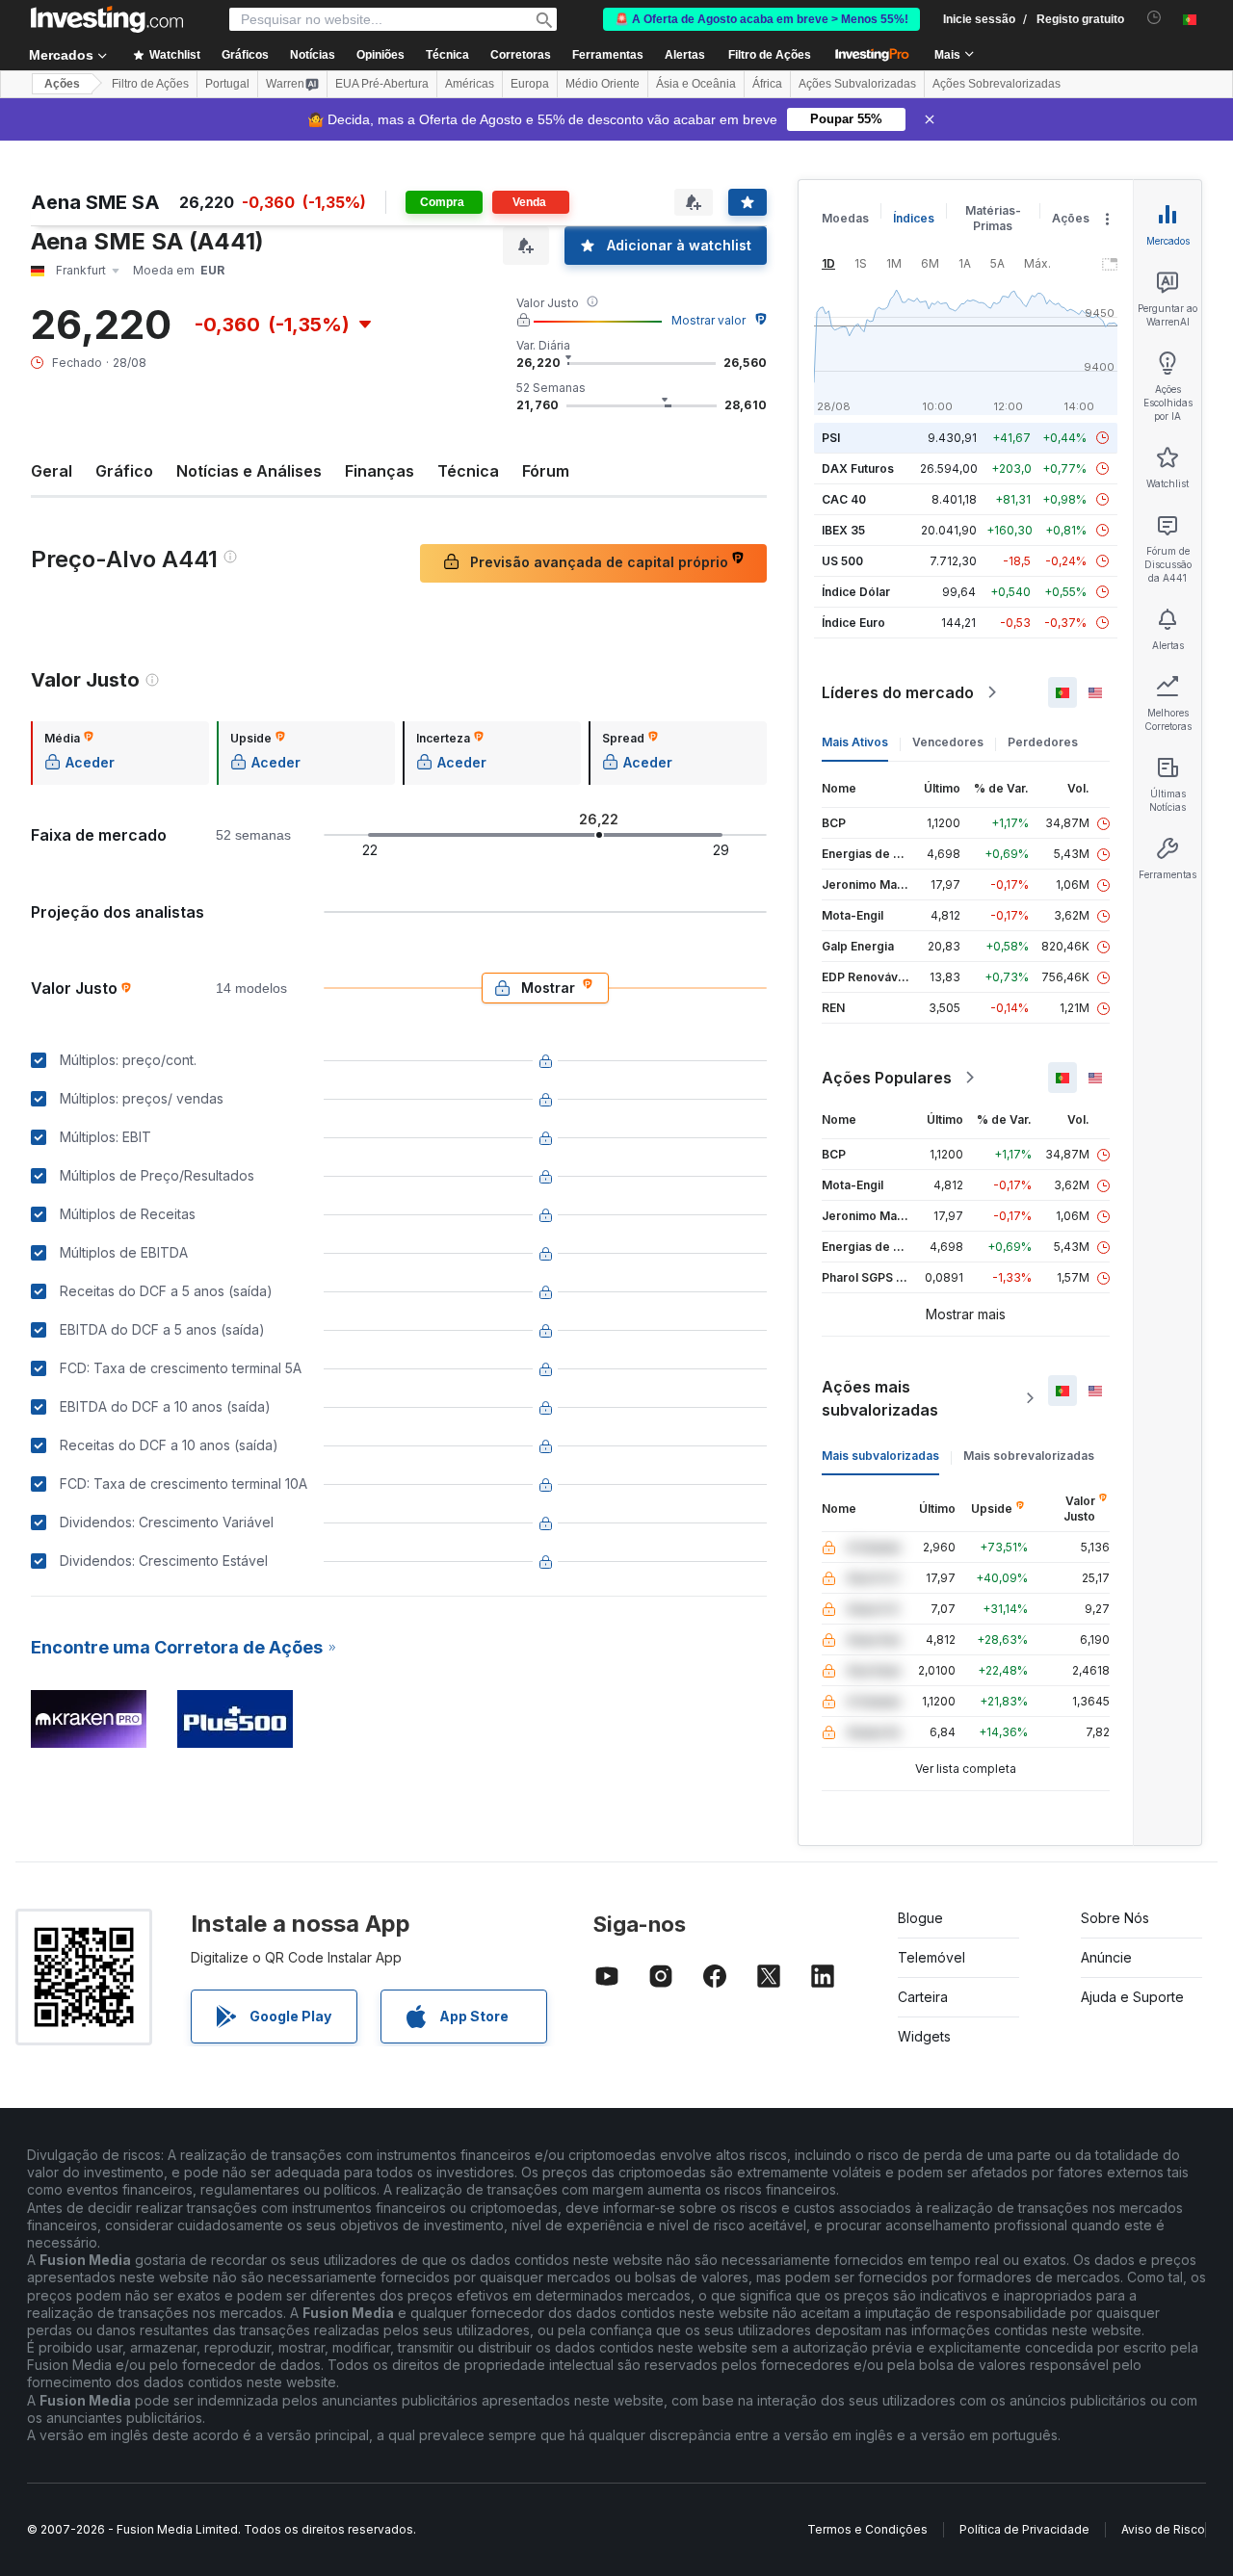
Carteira (923, 1997)
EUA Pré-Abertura (382, 84)
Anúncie (1106, 1957)
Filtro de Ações (770, 55)
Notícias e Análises (249, 471)
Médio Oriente (603, 84)
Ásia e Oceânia (696, 84)
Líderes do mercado (898, 692)
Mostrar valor (708, 320)
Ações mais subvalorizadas (880, 1398)
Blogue (920, 1918)
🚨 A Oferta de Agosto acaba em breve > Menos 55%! (761, 19)
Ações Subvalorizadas (857, 84)
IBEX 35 (843, 530)
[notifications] (1154, 18)
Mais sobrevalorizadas (1029, 1456)
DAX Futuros (858, 468)
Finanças (380, 471)
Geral (52, 471)
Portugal (227, 84)
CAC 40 (844, 499)
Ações (62, 84)
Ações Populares (887, 1078)
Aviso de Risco (1163, 2529)
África (767, 84)
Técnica (468, 471)
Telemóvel (931, 1957)
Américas (470, 84)
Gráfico (124, 471)
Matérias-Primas (993, 218)
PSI (831, 438)
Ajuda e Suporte (1132, 1997)
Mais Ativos (855, 742)
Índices (914, 218)
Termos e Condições (867, 2529)
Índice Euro (853, 623)
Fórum (546, 471)
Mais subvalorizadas (880, 1456)
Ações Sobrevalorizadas (997, 84)
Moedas (845, 218)
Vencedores (948, 742)
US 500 (842, 561)
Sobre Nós (1115, 1918)
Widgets (924, 2036)
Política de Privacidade (1024, 2529)
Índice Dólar (856, 592)
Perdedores (1043, 742)
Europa (530, 84)
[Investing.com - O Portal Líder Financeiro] (107, 19)
